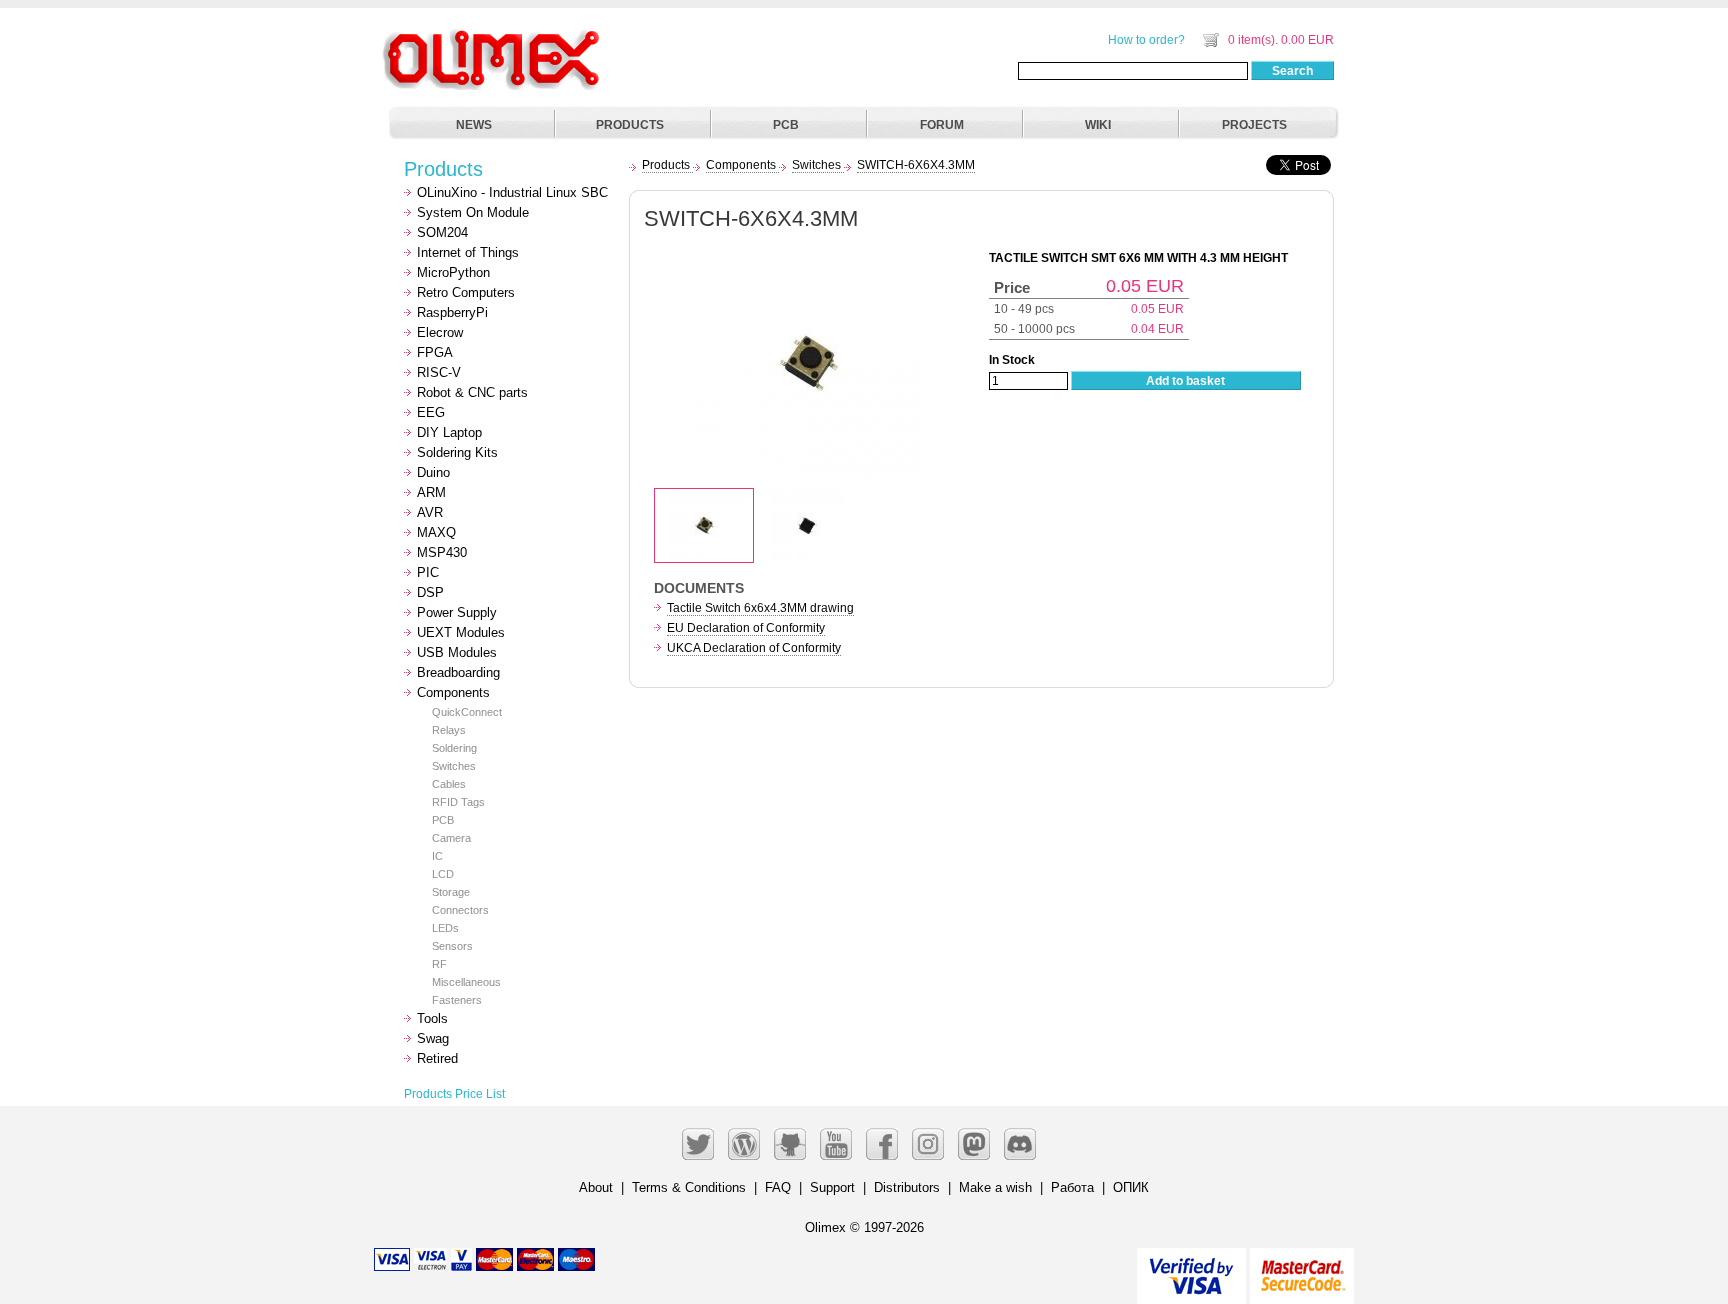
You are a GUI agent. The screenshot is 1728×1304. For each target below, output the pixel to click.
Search (1292, 71)
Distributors (907, 1187)
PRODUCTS (630, 125)
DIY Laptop (449, 432)
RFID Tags (458, 802)
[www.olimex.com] (494, 35)
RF (439, 964)
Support (832, 1187)
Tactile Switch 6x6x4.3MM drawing (760, 608)
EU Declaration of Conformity (746, 628)
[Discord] (1020, 1144)
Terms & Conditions (689, 1187)
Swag (433, 1038)
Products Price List (454, 1094)
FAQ (778, 1187)
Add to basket (1185, 381)
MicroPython (453, 272)
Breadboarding (458, 672)
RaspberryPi (452, 312)
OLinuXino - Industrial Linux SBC (512, 192)
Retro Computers (466, 292)
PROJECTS (1254, 125)
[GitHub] (790, 1144)
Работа (1072, 1187)
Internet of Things (468, 252)
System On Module (473, 212)
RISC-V (439, 372)
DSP (430, 592)
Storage (451, 892)
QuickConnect (467, 712)
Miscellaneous (466, 982)
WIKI (1098, 125)
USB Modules (457, 652)
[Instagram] (928, 1144)
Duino (433, 472)
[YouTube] (836, 1144)
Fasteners (457, 1000)
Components (453, 692)
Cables (449, 784)
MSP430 (442, 552)
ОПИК (1131, 1187)
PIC (428, 572)
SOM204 (442, 232)
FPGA (435, 352)
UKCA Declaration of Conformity (754, 648)
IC (437, 856)
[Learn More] (1302, 1267)
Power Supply (457, 612)
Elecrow (440, 332)
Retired (437, 1058)
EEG (431, 412)
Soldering (454, 748)
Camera (451, 838)
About (596, 1187)
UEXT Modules (461, 632)
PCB (786, 125)
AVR (430, 512)
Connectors (460, 910)
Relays (449, 730)
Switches (454, 766)
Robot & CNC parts (472, 392)
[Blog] (744, 1144)
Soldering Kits (457, 452)
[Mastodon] (974, 1144)
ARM (431, 492)
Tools (432, 1018)
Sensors (452, 946)
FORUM (942, 125)
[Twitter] (698, 1144)
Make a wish (995, 1187)
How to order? (1146, 40)
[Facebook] (882, 1144)
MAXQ (436, 532)
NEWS (474, 125)
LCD (443, 874)
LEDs (445, 928)
